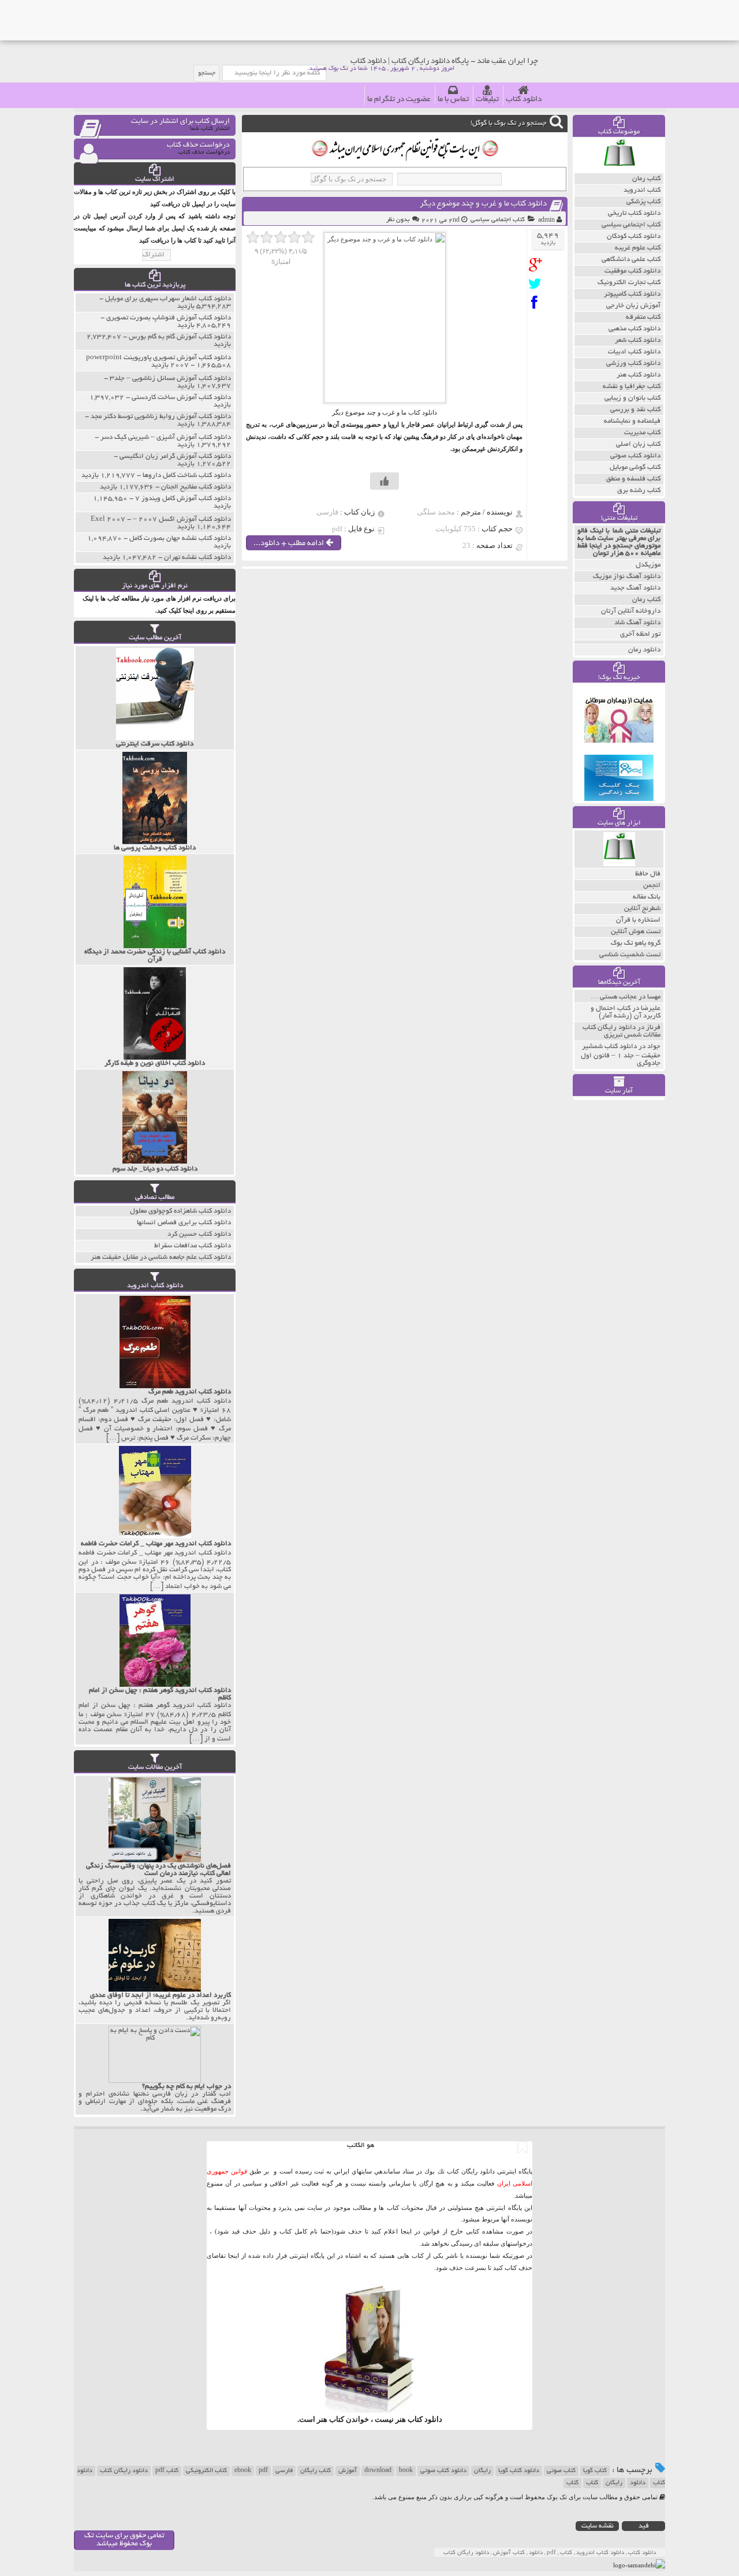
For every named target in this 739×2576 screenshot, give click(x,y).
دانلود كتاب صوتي (635, 456)
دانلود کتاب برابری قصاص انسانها (184, 1223)
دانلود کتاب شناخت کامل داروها (187, 476)
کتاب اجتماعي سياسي (498, 220)
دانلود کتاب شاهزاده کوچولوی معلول (180, 1211)
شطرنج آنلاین (642, 909)
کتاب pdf (167, 2471)
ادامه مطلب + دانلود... (290, 544)
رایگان (482, 2471)
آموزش (348, 2471)
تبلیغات (487, 100)
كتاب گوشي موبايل (635, 467)
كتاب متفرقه (643, 317)
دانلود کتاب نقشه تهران (197, 558)
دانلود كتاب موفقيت (632, 271)
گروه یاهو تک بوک (636, 943)
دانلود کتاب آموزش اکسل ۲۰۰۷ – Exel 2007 (161, 519)
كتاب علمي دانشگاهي (631, 260)
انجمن (652, 886)
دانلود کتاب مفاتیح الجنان (196, 487)
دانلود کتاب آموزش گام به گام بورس (180, 337)
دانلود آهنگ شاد (637, 623)
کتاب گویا (595, 2471)
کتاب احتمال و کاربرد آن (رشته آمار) (626, 1012)
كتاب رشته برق (639, 491)
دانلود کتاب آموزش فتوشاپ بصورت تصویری (169, 318)
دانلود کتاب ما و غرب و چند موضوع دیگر (483, 204)
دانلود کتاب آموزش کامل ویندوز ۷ (183, 499)
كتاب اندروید (642, 190)
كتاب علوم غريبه (638, 248)
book (406, 2471)
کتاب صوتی (561, 2471)
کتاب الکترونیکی (206, 2471)
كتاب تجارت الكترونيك (629, 283)
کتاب (592, 2483)
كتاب (572, 2483)
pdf (263, 2471)
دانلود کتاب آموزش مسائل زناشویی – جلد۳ (170, 379)
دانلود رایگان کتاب (124, 2471)
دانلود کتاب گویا (519, 2471)
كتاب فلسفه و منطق (633, 479)
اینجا (406, 2231)
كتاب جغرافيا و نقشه (632, 387)
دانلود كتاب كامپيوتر (632, 294)
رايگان (614, 2483)
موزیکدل (648, 565)
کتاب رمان (646, 600)
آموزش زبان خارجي (633, 306)
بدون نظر (398, 220)
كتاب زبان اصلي (638, 444)
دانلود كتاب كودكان (634, 236)
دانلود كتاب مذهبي (635, 329)
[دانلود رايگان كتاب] (619, 170)
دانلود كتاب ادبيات (634, 352)
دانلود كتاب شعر (638, 340)
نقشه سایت (598, 2526)
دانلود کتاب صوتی (443, 2471)
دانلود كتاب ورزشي (633, 364)
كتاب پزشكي (643, 202)
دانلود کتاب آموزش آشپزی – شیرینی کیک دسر (166, 437)
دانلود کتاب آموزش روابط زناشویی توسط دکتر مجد (161, 417)
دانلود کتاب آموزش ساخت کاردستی (181, 398)
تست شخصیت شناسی (630, 955)
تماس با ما (453, 100)
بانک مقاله (647, 897)
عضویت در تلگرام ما (399, 100)
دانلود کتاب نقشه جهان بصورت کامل (180, 538)
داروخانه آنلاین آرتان (631, 611)
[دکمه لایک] (385, 481)
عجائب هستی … (614, 997)
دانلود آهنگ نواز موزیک (627, 577)
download (378, 2471)
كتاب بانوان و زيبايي (632, 398)
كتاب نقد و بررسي (635, 410)
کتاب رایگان (316, 2471)
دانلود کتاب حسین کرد (199, 1234)
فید (644, 2526)
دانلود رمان (644, 650)
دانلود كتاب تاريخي (634, 213)
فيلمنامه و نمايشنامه (632, 421)
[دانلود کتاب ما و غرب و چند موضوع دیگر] (538, 265)
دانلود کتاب (524, 100)
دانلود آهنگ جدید (635, 588)
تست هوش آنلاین (636, 932)
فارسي (284, 2471)
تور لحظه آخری (640, 634)
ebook (243, 2471)
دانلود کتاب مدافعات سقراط (193, 1246)
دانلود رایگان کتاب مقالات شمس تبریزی (622, 1031)
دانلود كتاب (425, 2419)
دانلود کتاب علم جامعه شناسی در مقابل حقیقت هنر (161, 1257)
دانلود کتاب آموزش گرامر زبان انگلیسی (175, 456)
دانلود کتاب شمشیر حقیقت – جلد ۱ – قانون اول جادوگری (621, 1055)
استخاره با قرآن (638, 920)
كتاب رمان (646, 179)
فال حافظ (648, 874)
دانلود (638, 2483)
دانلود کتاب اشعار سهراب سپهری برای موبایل (168, 299)
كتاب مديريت (642, 433)
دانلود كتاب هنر (639, 375)
